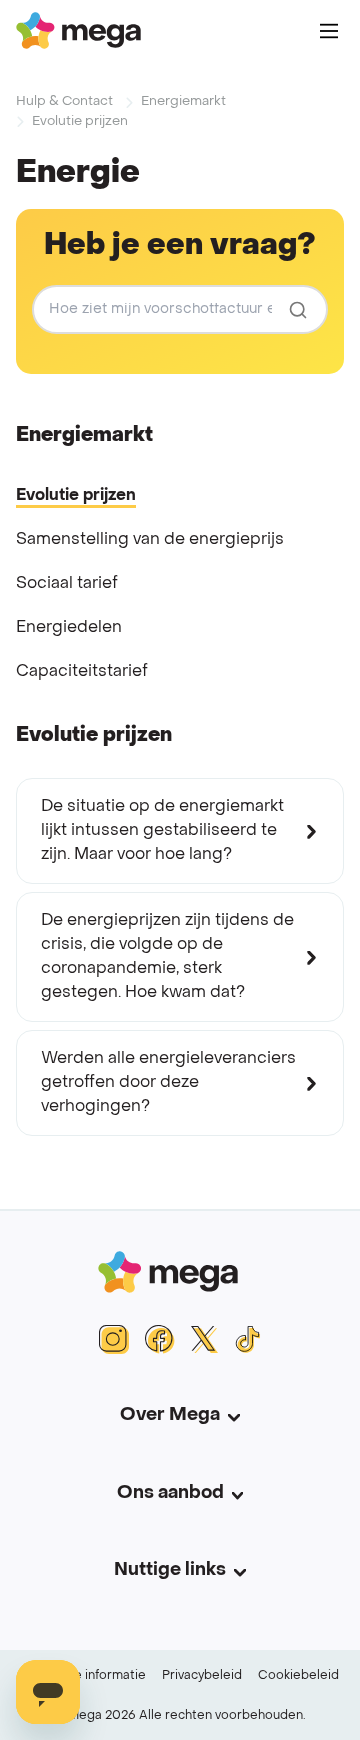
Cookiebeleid (298, 1676)
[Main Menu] (329, 31)
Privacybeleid (202, 1676)
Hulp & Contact (64, 101)
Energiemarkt (183, 101)
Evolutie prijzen (80, 121)
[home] (78, 30)
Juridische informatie (83, 1676)
